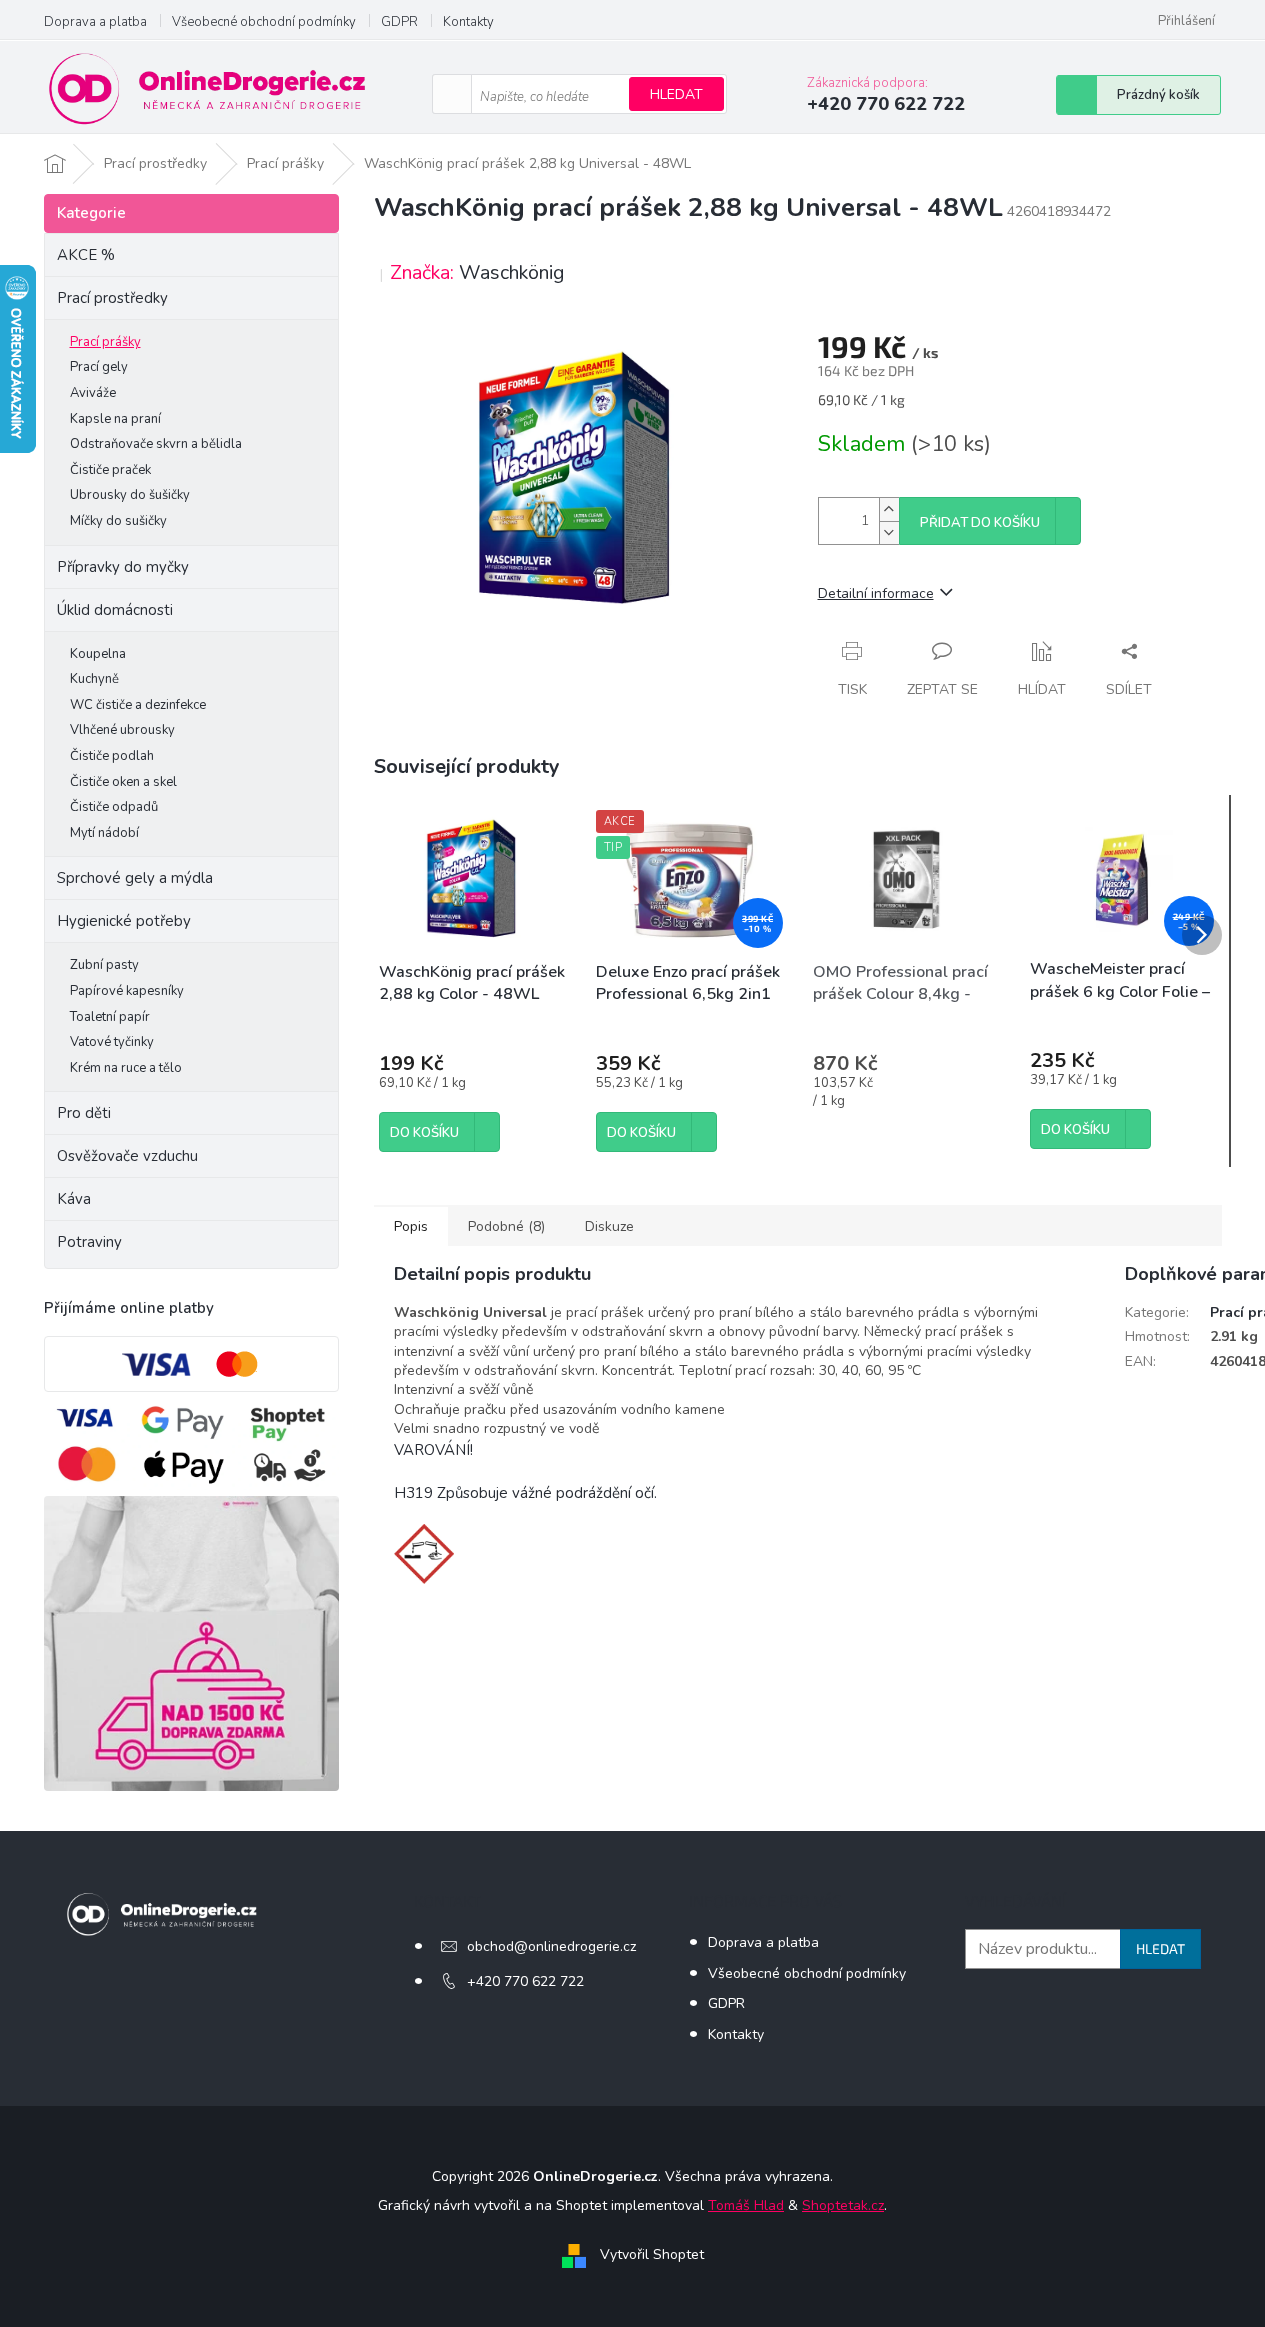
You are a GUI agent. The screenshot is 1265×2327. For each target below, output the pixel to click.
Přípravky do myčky (123, 567)
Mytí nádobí (104, 833)
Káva (74, 1199)
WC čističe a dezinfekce (138, 705)
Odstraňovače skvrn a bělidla (156, 444)
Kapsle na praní (115, 419)
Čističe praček (110, 470)
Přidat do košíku (980, 523)
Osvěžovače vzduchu (127, 1156)
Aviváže (93, 393)
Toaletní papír (110, 1017)
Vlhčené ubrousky (122, 730)
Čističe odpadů (114, 807)
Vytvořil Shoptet (652, 2254)
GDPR (399, 22)
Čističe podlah (112, 756)
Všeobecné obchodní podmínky (264, 22)
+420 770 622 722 (525, 1981)
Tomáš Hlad (746, 2205)
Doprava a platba (95, 22)
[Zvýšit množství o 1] (889, 509)
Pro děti (84, 1113)
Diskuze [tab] (609, 1226)
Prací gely (99, 367)
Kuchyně (94, 679)
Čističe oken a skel (123, 782)
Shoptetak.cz (843, 2205)
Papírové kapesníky (127, 991)
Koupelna (98, 654)
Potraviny (89, 1242)
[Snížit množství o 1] (889, 532)
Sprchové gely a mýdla (137, 878)
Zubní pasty (104, 965)
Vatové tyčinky (112, 1042)
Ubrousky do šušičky (130, 495)
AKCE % (86, 255)
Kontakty (468, 22)
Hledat (676, 94)
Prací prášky (105, 342)
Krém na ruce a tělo (126, 1068)
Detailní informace (876, 593)
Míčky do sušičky (118, 521)
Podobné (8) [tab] (506, 1226)
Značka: (477, 272)
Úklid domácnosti (115, 610)
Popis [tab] (411, 1226)
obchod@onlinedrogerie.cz (551, 1946)
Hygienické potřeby (124, 921)
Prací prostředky (112, 298)
